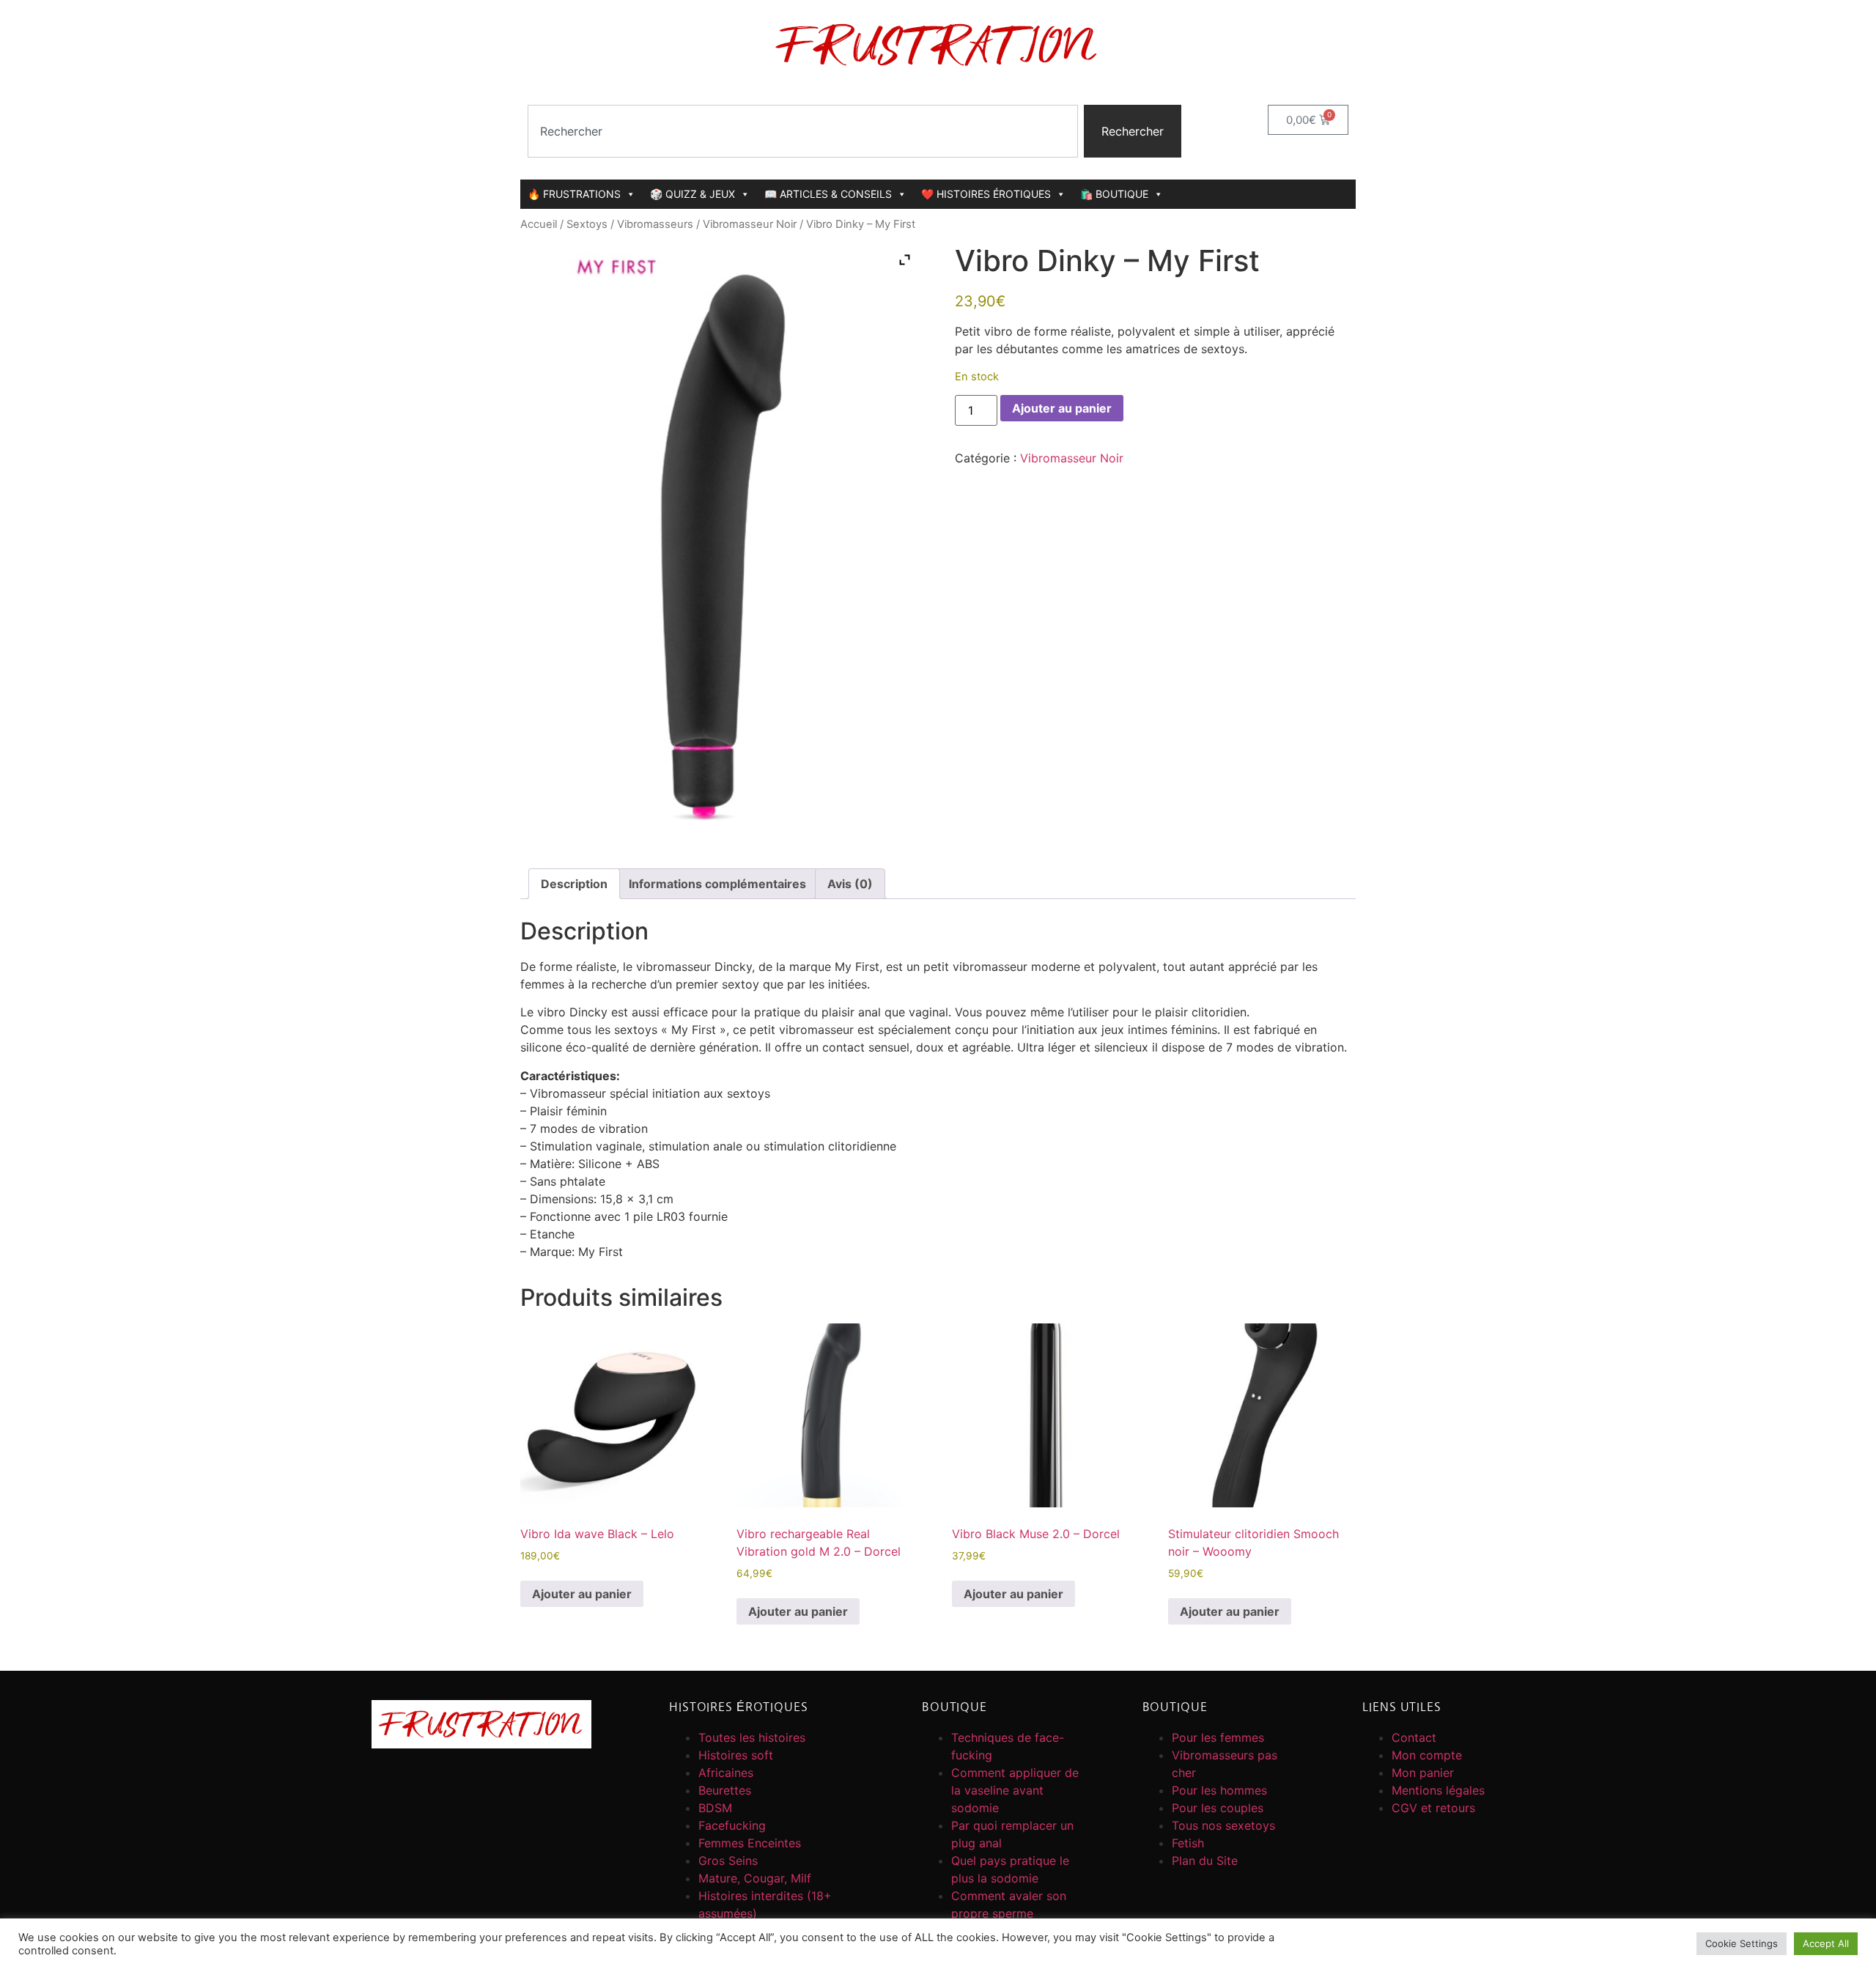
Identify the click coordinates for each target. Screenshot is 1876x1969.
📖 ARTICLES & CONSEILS (828, 194)
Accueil (539, 224)
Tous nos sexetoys (1223, 1825)
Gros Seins (728, 1861)
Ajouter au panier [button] (582, 1594)
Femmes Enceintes (750, 1843)
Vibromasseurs (655, 224)
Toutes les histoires (752, 1737)
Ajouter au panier (1062, 408)
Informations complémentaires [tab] (717, 884)
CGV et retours (1433, 1808)
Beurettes (725, 1790)
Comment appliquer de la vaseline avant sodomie (1015, 1790)
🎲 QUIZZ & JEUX (693, 194)
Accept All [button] (1826, 1943)
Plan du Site (1205, 1861)
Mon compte (1427, 1755)
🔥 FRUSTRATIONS (574, 194)
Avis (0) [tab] (850, 884)
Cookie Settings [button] (1742, 1943)
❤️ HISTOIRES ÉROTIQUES (986, 194)
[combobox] (803, 131)
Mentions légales (1438, 1790)
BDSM (715, 1808)
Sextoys (587, 224)
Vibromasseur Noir (750, 224)
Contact (1414, 1737)
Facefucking (732, 1825)
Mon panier (1423, 1773)
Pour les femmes (1218, 1737)
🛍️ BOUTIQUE (1114, 194)
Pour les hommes (1219, 1790)
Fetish (1188, 1843)
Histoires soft (736, 1755)
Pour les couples (1218, 1808)
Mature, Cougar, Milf (755, 1878)
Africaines (726, 1773)
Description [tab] (574, 884)
